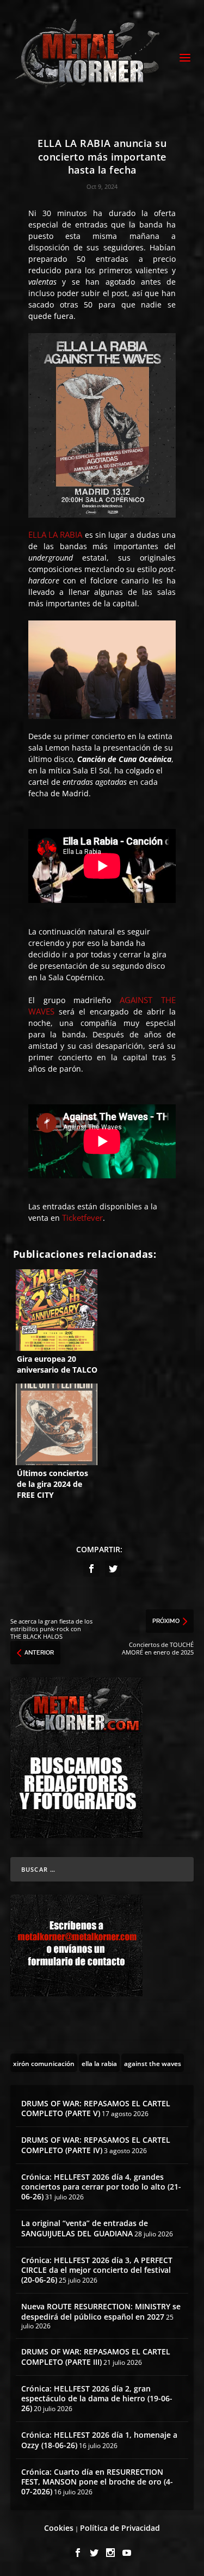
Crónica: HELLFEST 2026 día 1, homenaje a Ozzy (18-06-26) (99, 2440)
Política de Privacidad (120, 2528)
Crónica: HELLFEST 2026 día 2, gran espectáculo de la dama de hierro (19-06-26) (97, 2398)
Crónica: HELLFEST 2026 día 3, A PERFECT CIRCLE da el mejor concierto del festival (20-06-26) (97, 2270)
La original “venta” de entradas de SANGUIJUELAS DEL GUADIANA (85, 2228)
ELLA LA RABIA (55, 534)
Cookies (59, 2528)
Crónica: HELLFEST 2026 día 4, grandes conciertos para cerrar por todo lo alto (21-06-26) (101, 2187)
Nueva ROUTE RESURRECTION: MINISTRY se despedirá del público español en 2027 (101, 2311)
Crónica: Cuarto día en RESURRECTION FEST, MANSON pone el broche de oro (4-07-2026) (97, 2482)
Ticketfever (82, 1218)
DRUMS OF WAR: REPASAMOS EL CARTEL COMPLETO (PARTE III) (96, 2356)
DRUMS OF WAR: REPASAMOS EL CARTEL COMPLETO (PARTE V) (96, 2108)
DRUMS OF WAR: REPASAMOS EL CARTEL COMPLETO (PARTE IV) (96, 2145)
